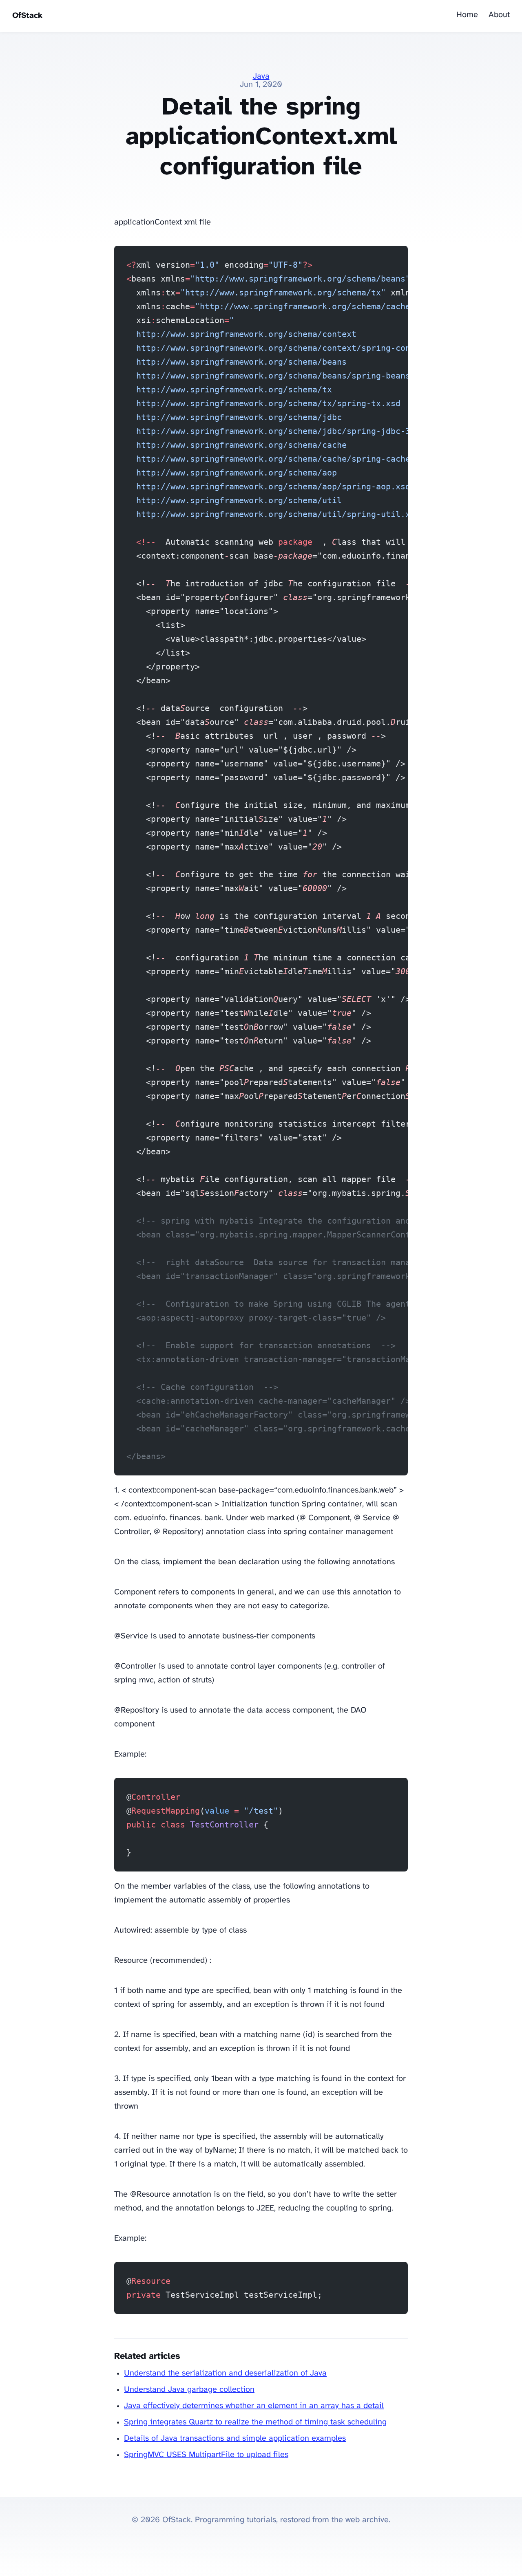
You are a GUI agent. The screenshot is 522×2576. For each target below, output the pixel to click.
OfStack (27, 16)
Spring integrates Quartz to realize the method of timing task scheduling (255, 2422)
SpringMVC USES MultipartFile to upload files (206, 2455)
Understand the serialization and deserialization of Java (225, 2373)
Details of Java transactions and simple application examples (235, 2438)
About (499, 15)
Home (467, 15)
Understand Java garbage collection (189, 2390)
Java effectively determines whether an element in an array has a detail (254, 2406)
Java (261, 76)
